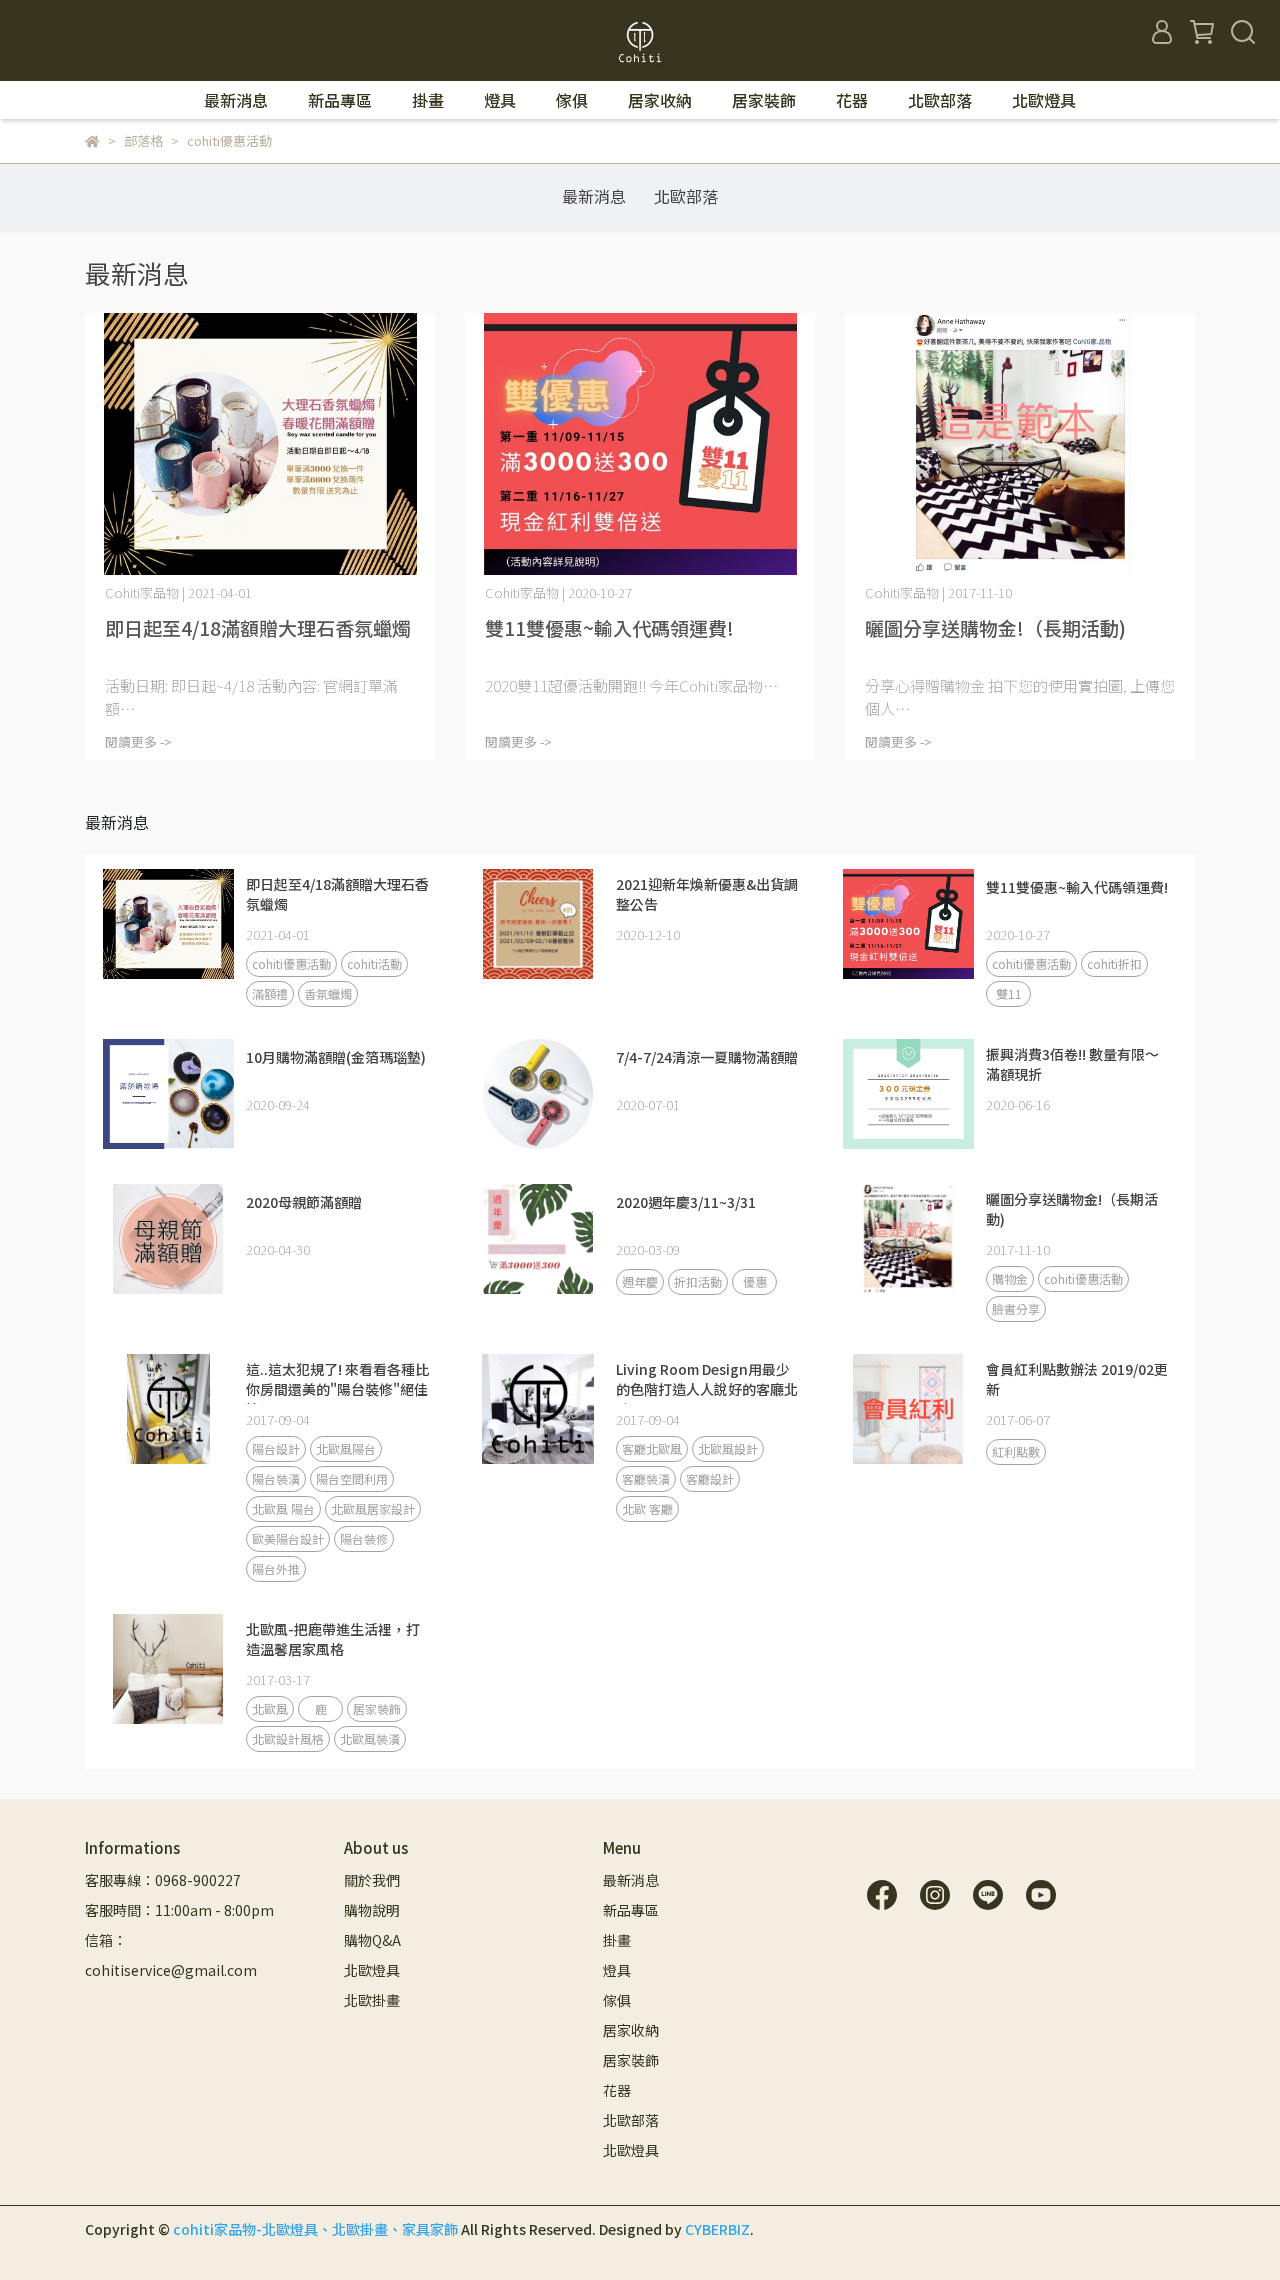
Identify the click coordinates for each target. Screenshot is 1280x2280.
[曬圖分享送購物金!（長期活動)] (1020, 444)
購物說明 (372, 1910)
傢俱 (572, 100)
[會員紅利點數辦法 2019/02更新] (908, 1409)
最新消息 (236, 100)
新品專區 (340, 100)
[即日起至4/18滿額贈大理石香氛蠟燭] (260, 444)
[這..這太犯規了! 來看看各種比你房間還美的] (168, 1409)
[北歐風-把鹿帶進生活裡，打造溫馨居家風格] (168, 1669)
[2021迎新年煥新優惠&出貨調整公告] (538, 924)
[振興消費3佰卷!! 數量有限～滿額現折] (908, 1094)
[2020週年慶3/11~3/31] (538, 1239)
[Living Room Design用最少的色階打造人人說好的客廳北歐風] (538, 1409)
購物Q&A (372, 1940)
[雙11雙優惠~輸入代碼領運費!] (640, 444)
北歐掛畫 (372, 2000)
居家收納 (660, 100)
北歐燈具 (1044, 100)
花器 (852, 100)
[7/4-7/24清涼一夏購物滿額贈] (538, 1094)
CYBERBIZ (717, 2229)
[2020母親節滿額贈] (168, 1239)
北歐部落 (940, 100)
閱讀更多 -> (138, 741)
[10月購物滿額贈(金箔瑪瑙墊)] (168, 1094)
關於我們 (372, 1880)
